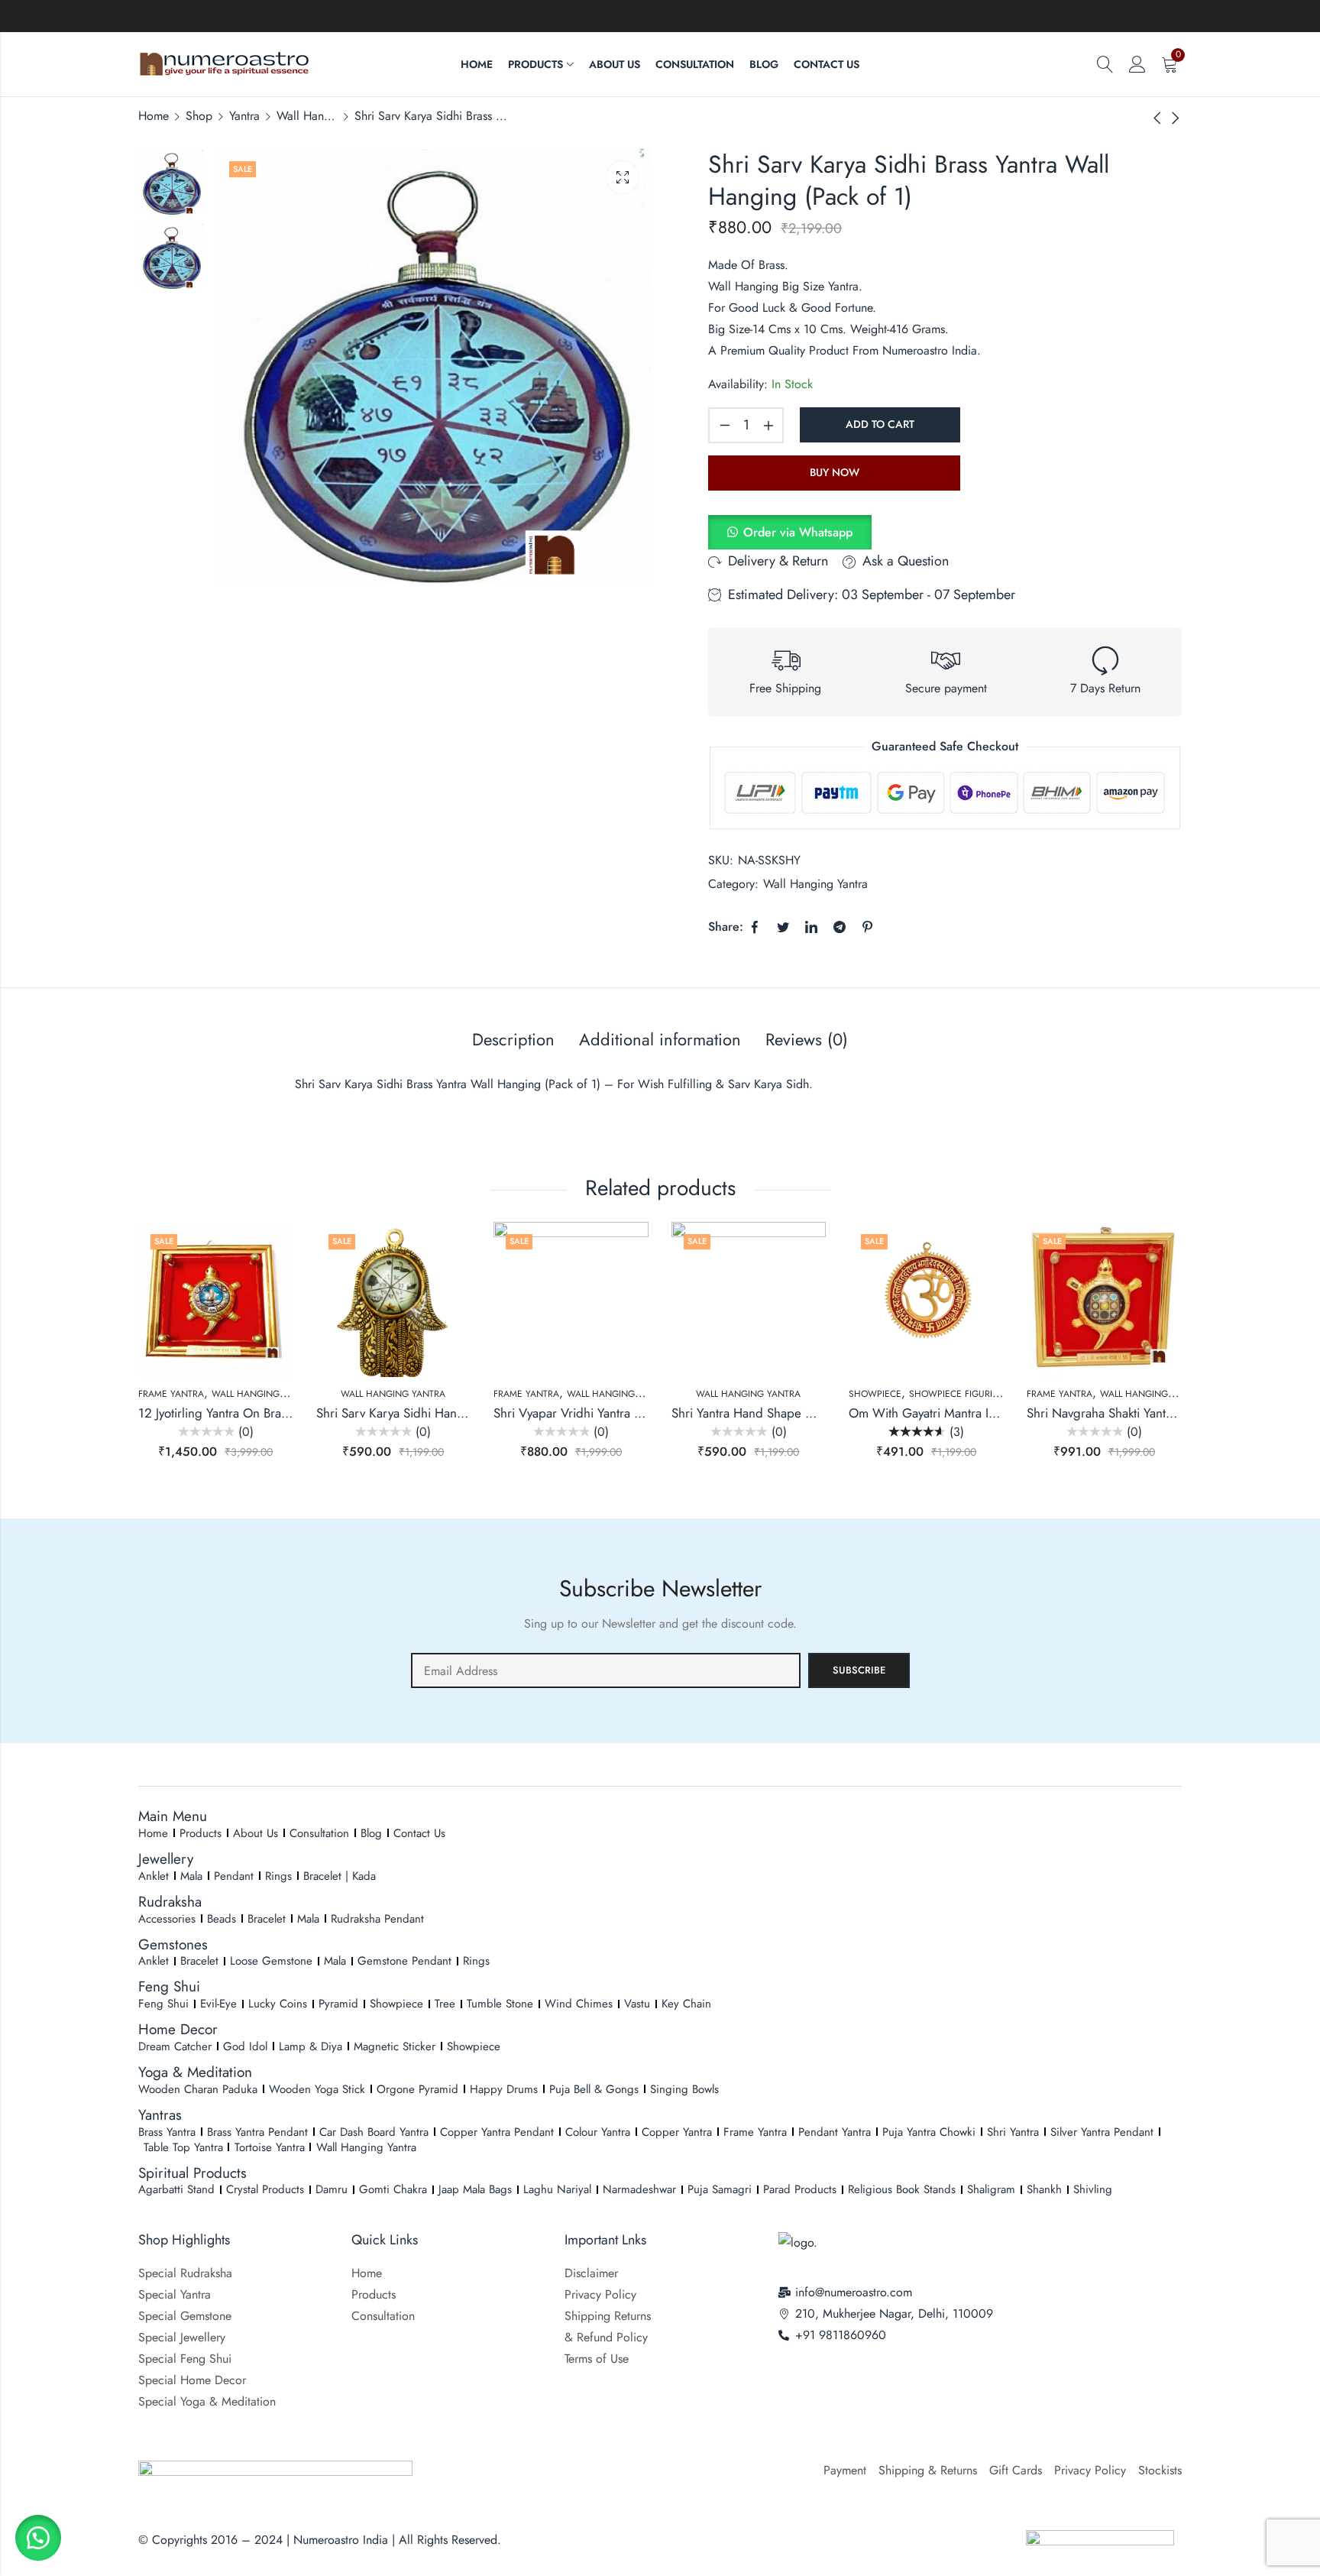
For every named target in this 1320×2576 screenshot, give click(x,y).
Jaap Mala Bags (475, 2189)
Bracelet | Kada (340, 1876)
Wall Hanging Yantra (307, 116)
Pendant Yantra (835, 2132)
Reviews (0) (807, 1039)
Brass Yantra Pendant (257, 2132)
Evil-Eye (218, 2004)
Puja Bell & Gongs (594, 2089)
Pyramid (338, 2004)
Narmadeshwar (639, 2189)
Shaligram (991, 2189)
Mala (191, 1876)
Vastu (637, 2004)
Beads (222, 1919)
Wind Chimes (579, 2004)
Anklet (154, 1876)
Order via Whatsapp (798, 532)
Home (154, 116)
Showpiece (875, 1394)
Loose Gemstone (271, 1961)
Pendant (234, 1876)
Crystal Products (265, 2189)
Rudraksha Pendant (377, 1919)
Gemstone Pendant (404, 1961)
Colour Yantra (598, 2132)
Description (513, 1039)
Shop (199, 116)
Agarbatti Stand (176, 2189)
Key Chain (686, 2004)
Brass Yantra (167, 2132)
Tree (445, 2004)
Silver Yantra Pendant (1102, 2132)
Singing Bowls (684, 2089)
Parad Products (800, 2189)
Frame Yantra (171, 1394)
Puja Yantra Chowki (929, 2132)
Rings (278, 1876)
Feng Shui (163, 2004)
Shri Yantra (1013, 2132)
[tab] (513, 1040)
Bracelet (267, 1919)
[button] (790, 532)
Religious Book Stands (902, 2189)
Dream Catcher (175, 2046)
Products (201, 1833)
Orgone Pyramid (417, 2089)
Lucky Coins (278, 2004)
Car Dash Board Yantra (374, 2132)
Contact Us (419, 1833)
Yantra (244, 116)
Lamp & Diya (311, 2046)
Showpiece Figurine (957, 1394)
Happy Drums (504, 2089)
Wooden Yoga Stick (317, 2089)
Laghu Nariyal (557, 2189)
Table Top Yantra (183, 2147)
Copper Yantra (677, 2132)
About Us (256, 1833)
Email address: (606, 1670)
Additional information (660, 1039)
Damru (332, 2189)
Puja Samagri (720, 2189)
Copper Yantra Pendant (497, 2132)
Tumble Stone (500, 2004)
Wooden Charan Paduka (198, 2089)
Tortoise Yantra (270, 2147)
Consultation (319, 1833)
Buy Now (835, 472)
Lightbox (623, 177)
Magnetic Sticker (395, 2046)
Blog (371, 1833)
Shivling (1093, 2189)
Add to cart (880, 424)
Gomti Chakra (393, 2189)
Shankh (1044, 2189)
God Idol (245, 2046)
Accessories (167, 1919)
